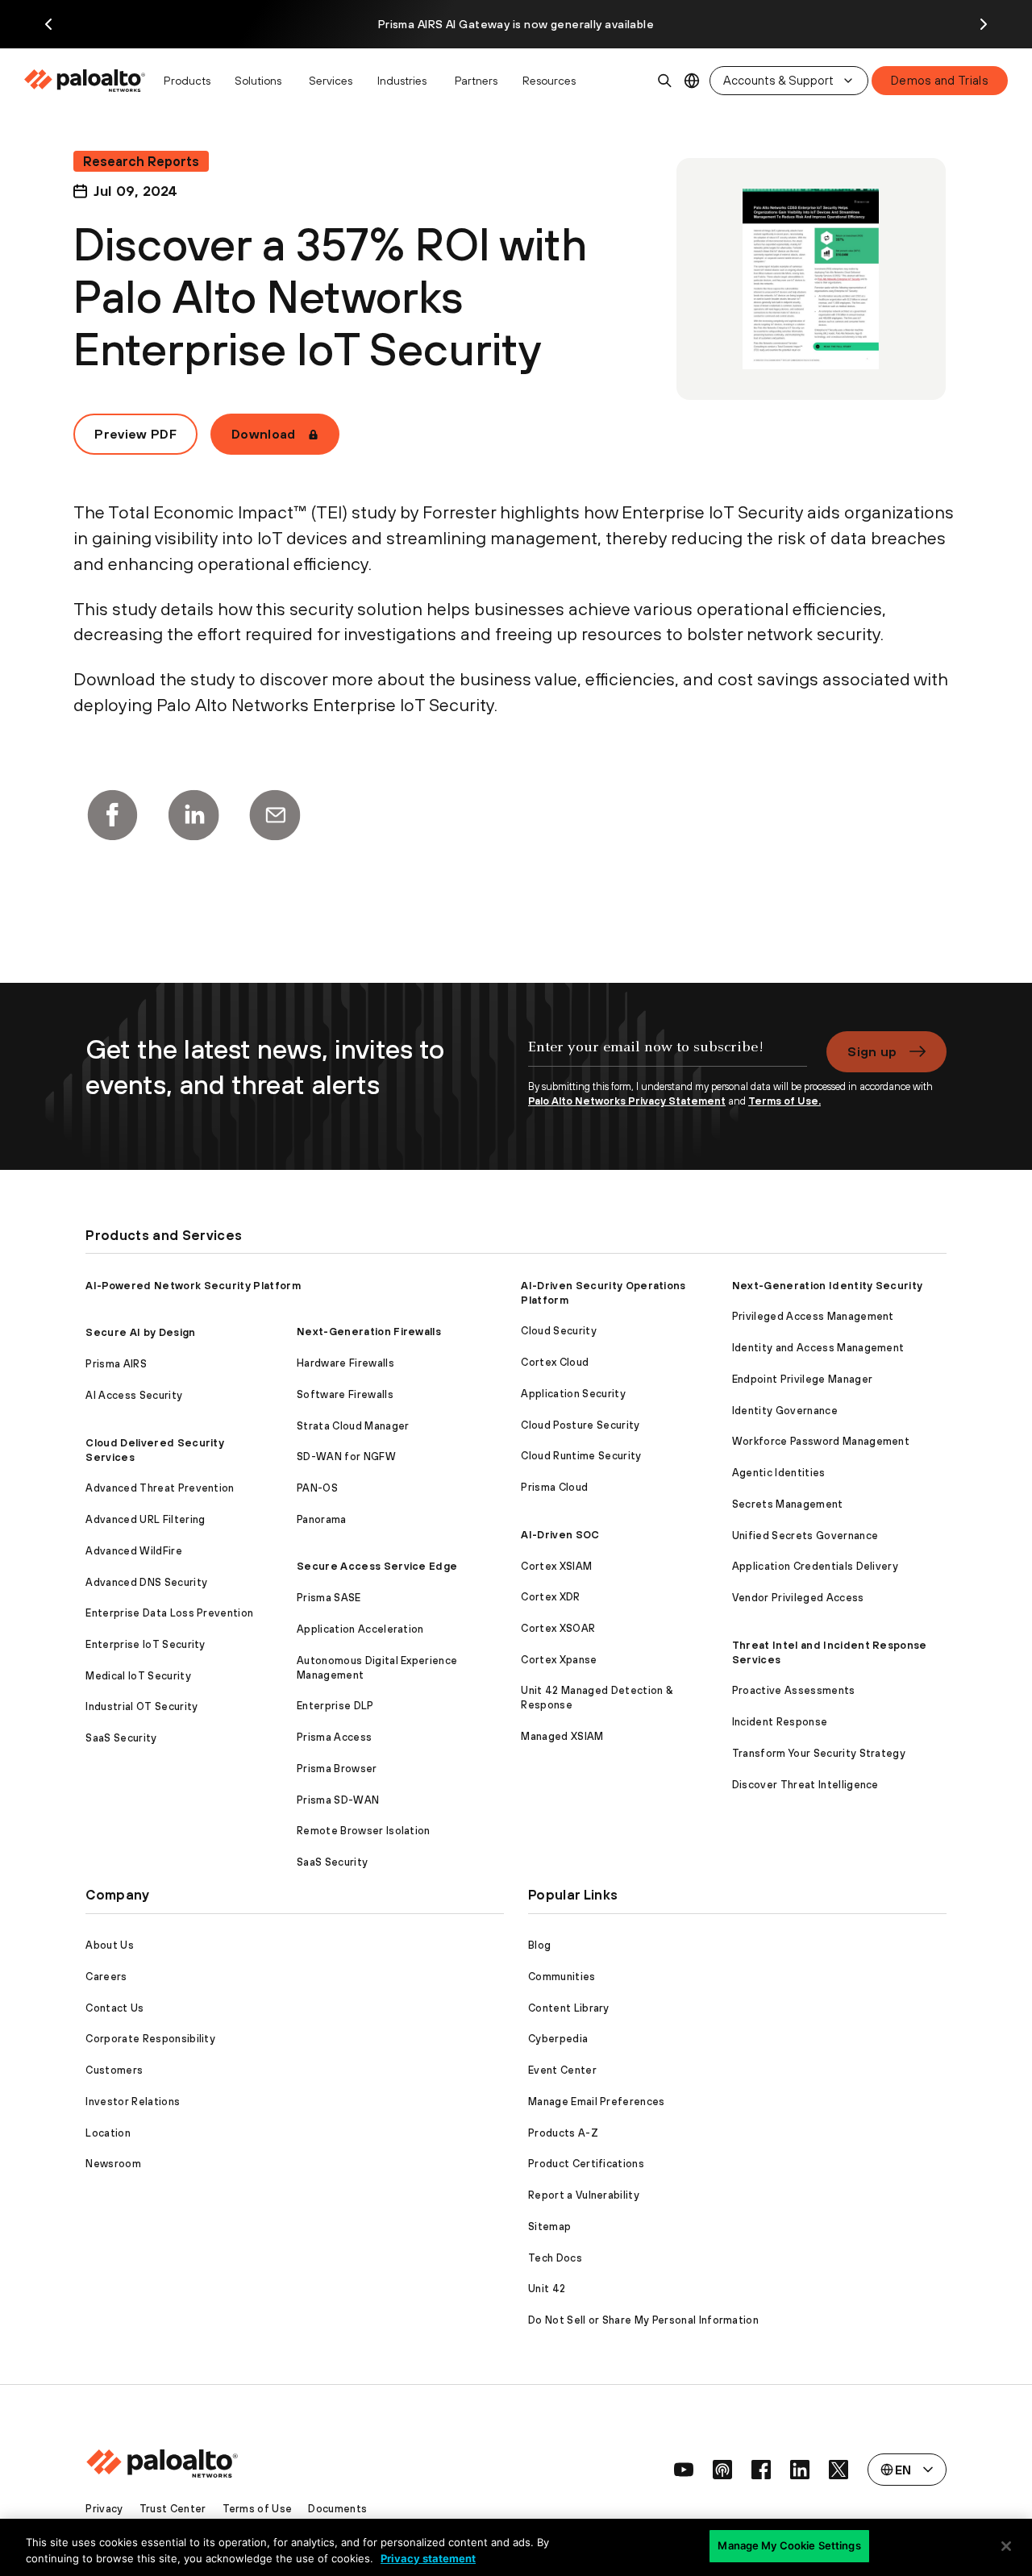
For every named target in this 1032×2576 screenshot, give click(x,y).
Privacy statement (428, 2558)
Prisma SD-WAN (338, 1800)
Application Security (573, 1394)
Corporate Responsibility (150, 2039)
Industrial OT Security (141, 1706)
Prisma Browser (337, 1769)
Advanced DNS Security (146, 1582)
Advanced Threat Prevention (160, 1488)
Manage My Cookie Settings (789, 2545)
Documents (337, 2509)
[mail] (275, 815)
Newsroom (113, 2164)
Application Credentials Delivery (815, 1566)
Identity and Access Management (818, 1348)
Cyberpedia (558, 2039)
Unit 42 (547, 2289)
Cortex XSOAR (558, 1628)
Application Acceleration (360, 1629)
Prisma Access (334, 1737)
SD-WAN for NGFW (346, 1457)
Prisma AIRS (116, 1364)
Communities (562, 1977)
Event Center (562, 2070)
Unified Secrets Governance (805, 1536)
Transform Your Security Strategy (819, 1753)
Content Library (569, 2008)
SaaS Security (121, 1738)
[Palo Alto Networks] (86, 81)
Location (108, 2133)
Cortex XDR (550, 1597)
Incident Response (780, 1722)
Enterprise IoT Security (145, 1644)
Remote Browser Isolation (364, 1831)
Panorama (322, 1519)
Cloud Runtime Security (581, 1456)
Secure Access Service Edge (377, 1566)
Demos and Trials (940, 80)
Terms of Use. (784, 1101)
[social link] (684, 2470)
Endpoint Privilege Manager (802, 1379)
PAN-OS (317, 1488)
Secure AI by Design (140, 1332)
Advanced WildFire (133, 1551)
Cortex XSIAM (556, 1566)
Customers (114, 2070)
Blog (539, 1945)
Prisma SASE (329, 1598)
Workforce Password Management (821, 1441)
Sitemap (549, 2226)
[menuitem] (89, 81)
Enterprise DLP (335, 1706)
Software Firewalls (345, 1394)
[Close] (1006, 2546)
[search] (665, 81)
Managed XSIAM (562, 1736)
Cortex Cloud (555, 1362)
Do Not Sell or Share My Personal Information (643, 2320)
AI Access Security (134, 1395)
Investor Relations (133, 2102)
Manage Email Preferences (597, 2102)
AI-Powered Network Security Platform (193, 1286)
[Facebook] (112, 815)
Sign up (872, 1051)
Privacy (104, 2509)
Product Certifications (586, 2164)
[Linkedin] (193, 815)
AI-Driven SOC (560, 1535)
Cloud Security (558, 1331)
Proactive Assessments (794, 1690)
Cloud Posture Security (580, 1425)
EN (692, 81)
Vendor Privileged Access (798, 1598)
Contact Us (114, 2008)
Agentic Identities (779, 1473)
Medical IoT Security (138, 1676)
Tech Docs (555, 2258)
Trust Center (173, 2509)
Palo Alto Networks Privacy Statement (627, 1101)
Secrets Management (788, 1504)
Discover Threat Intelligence (805, 1785)
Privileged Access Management (813, 1316)
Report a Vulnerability (584, 2195)
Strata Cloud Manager (353, 1426)
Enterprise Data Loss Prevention (169, 1613)
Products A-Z (563, 2133)
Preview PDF (135, 434)
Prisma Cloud (554, 1487)
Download (264, 434)
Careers (106, 1977)
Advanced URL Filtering (145, 1519)
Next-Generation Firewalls (369, 1332)
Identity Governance (785, 1411)
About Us (110, 1945)
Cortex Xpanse (559, 1660)
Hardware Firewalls (345, 1363)
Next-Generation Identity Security (828, 1286)
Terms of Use (258, 2509)
